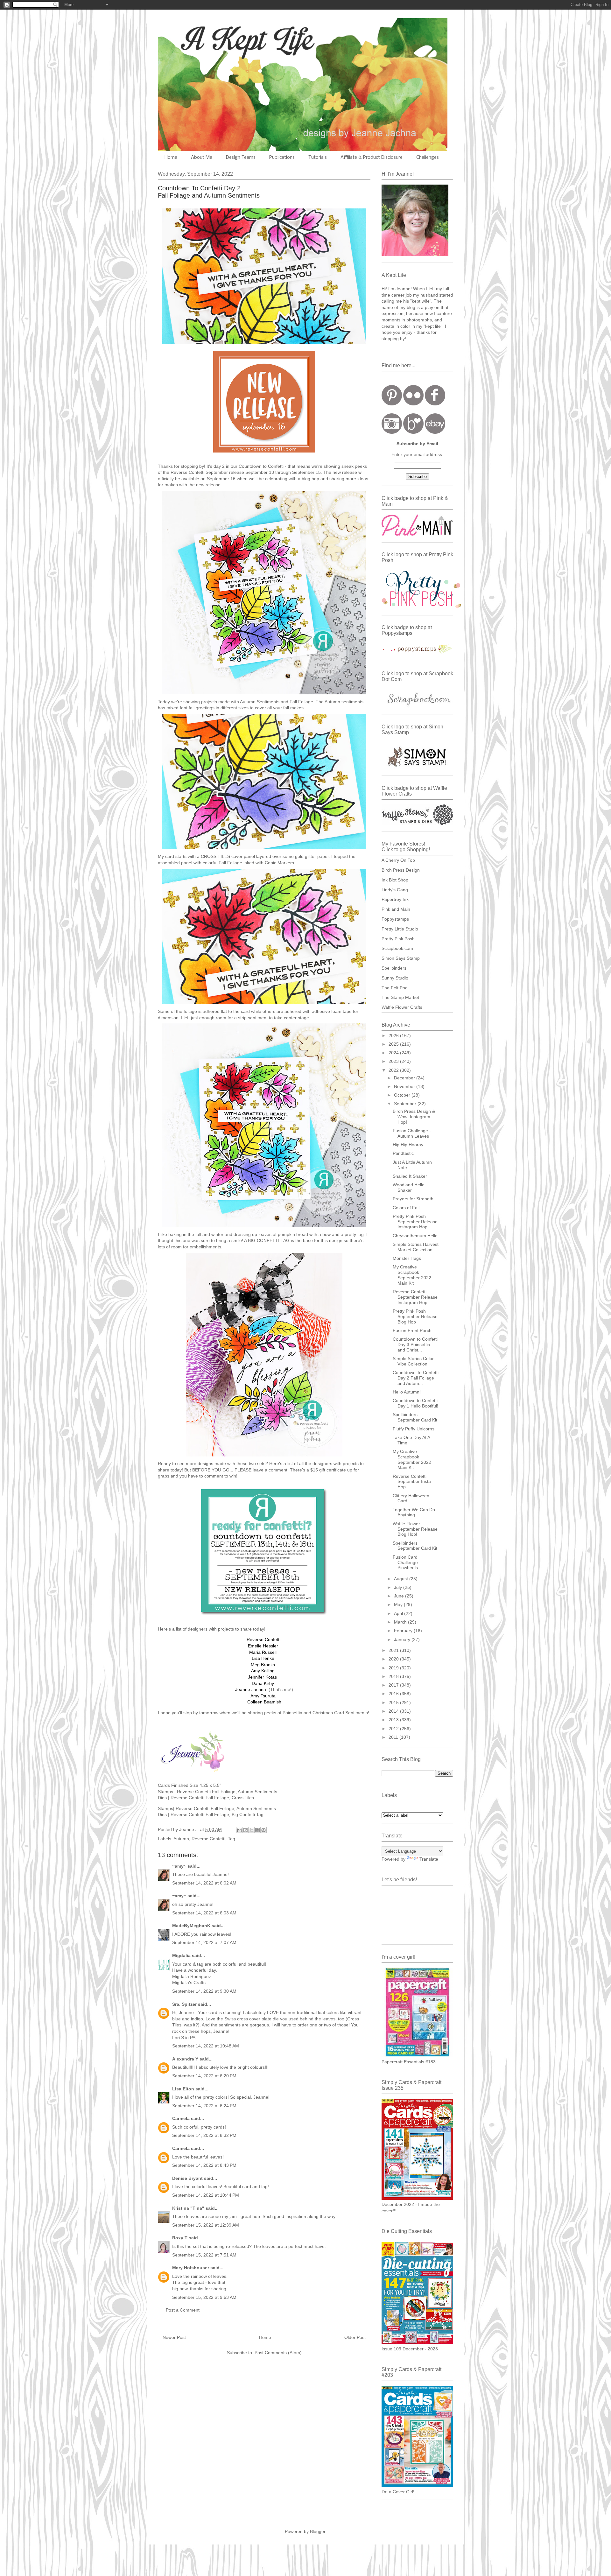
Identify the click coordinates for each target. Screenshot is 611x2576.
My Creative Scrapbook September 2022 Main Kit (412, 1275)
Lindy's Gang (395, 890)
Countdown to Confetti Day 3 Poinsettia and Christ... (415, 1344)
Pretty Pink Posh (398, 939)
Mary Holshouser (191, 2268)
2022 (394, 1070)
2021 (394, 1650)
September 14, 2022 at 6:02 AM (204, 1883)
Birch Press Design (401, 870)
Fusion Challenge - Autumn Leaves (412, 1133)
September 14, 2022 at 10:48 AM (206, 2046)
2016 (394, 1694)
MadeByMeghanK (191, 1926)
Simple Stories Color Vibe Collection (413, 1361)
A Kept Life (213, 39)
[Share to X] (251, 1830)
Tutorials (318, 158)
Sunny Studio (395, 978)
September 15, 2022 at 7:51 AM (204, 2255)
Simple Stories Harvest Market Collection (416, 1247)
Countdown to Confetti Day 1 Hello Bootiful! (415, 1403)
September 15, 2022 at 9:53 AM (204, 2297)
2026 (394, 1035)
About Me (202, 158)
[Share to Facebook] (257, 1830)
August (402, 1579)
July (399, 1587)
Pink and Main (396, 909)
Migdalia (181, 1955)
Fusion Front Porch (412, 1330)
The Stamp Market (400, 997)
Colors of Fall (406, 1208)
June (400, 1596)
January (403, 1639)
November (405, 1086)
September (406, 1104)
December (405, 1078)
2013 (394, 1720)
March (401, 1622)
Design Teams (241, 158)
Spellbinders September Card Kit (415, 1417)
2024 (394, 1053)
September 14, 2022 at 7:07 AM (204, 1942)
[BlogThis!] (245, 1830)
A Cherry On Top (398, 860)
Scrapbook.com (397, 948)
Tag (232, 1839)
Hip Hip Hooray (408, 1145)
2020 (394, 1659)
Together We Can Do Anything (414, 1512)
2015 (394, 1702)
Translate (429, 1859)
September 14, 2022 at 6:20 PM (204, 2076)
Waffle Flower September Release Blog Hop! (415, 1529)
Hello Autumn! (407, 1392)
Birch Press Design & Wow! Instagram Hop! (414, 1117)
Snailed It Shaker (410, 1176)
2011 (394, 1737)
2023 (394, 1061)
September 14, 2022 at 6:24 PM (204, 2106)
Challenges (428, 158)
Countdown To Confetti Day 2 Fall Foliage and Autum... (416, 1378)
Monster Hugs (407, 1258)
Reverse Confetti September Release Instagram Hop (415, 1297)
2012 (394, 1729)
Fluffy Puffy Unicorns (414, 1429)
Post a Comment (183, 2310)
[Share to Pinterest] (263, 1830)
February (404, 1631)
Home (171, 158)
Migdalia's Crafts (189, 1983)
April (399, 1613)
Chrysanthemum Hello (415, 1236)
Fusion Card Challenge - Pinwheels (407, 1562)
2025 (394, 1044)
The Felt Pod (395, 988)
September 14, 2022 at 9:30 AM (204, 1991)
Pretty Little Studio (400, 929)
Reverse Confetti (208, 1839)
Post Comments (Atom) (278, 2353)
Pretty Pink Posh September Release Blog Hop (415, 1316)
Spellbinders (394, 968)
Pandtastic (403, 1153)
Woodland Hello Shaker (409, 1187)
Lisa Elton (183, 2089)
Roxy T (180, 2238)
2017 (394, 1685)
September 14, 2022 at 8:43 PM (204, 2165)
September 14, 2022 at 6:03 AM (204, 1913)
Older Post (355, 2337)
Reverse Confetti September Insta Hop (412, 1482)
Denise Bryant (187, 2178)
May (399, 1604)
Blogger (318, 2531)
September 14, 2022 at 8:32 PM (204, 2135)
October (403, 1095)
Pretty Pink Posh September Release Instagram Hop (415, 1222)
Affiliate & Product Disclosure (372, 158)
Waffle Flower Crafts (402, 1007)
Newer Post (174, 2337)
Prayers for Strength (413, 1199)
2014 (394, 1711)
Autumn (181, 1839)
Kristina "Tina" (188, 2208)
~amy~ (179, 1866)
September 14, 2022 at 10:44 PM (206, 2195)
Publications (282, 158)
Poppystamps (395, 919)
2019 (394, 1668)
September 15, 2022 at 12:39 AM (206, 2225)
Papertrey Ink (395, 899)
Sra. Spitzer (184, 2004)
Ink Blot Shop (395, 880)
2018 (394, 1676)
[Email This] (239, 1830)
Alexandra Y (185, 2059)
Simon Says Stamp (401, 958)
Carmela (181, 2118)
